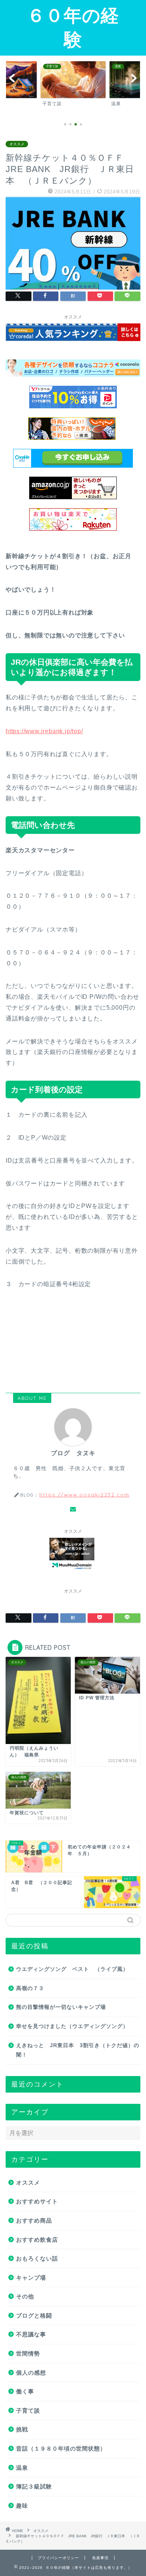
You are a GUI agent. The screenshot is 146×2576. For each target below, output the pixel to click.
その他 (25, 2296)
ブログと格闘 (34, 2316)
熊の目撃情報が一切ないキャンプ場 (61, 2007)
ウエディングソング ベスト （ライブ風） (72, 1969)
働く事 (25, 2391)
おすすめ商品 (34, 2220)
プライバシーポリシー (58, 2558)
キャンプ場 (31, 2278)
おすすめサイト (37, 2201)
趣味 (22, 2506)
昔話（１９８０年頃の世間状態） (61, 2448)
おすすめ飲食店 (37, 2240)
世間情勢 (28, 2353)
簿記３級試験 (34, 2486)
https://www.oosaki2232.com (84, 1494)
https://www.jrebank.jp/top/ (44, 731)
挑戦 (22, 2429)
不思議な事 (31, 2334)
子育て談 (28, 2411)
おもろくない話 (37, 2258)
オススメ (17, 144)
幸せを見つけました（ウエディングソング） (72, 2026)
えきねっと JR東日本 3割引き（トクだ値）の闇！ (78, 2050)
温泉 (22, 2468)
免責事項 (100, 2558)
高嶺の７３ (30, 1988)
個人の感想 (31, 2373)
